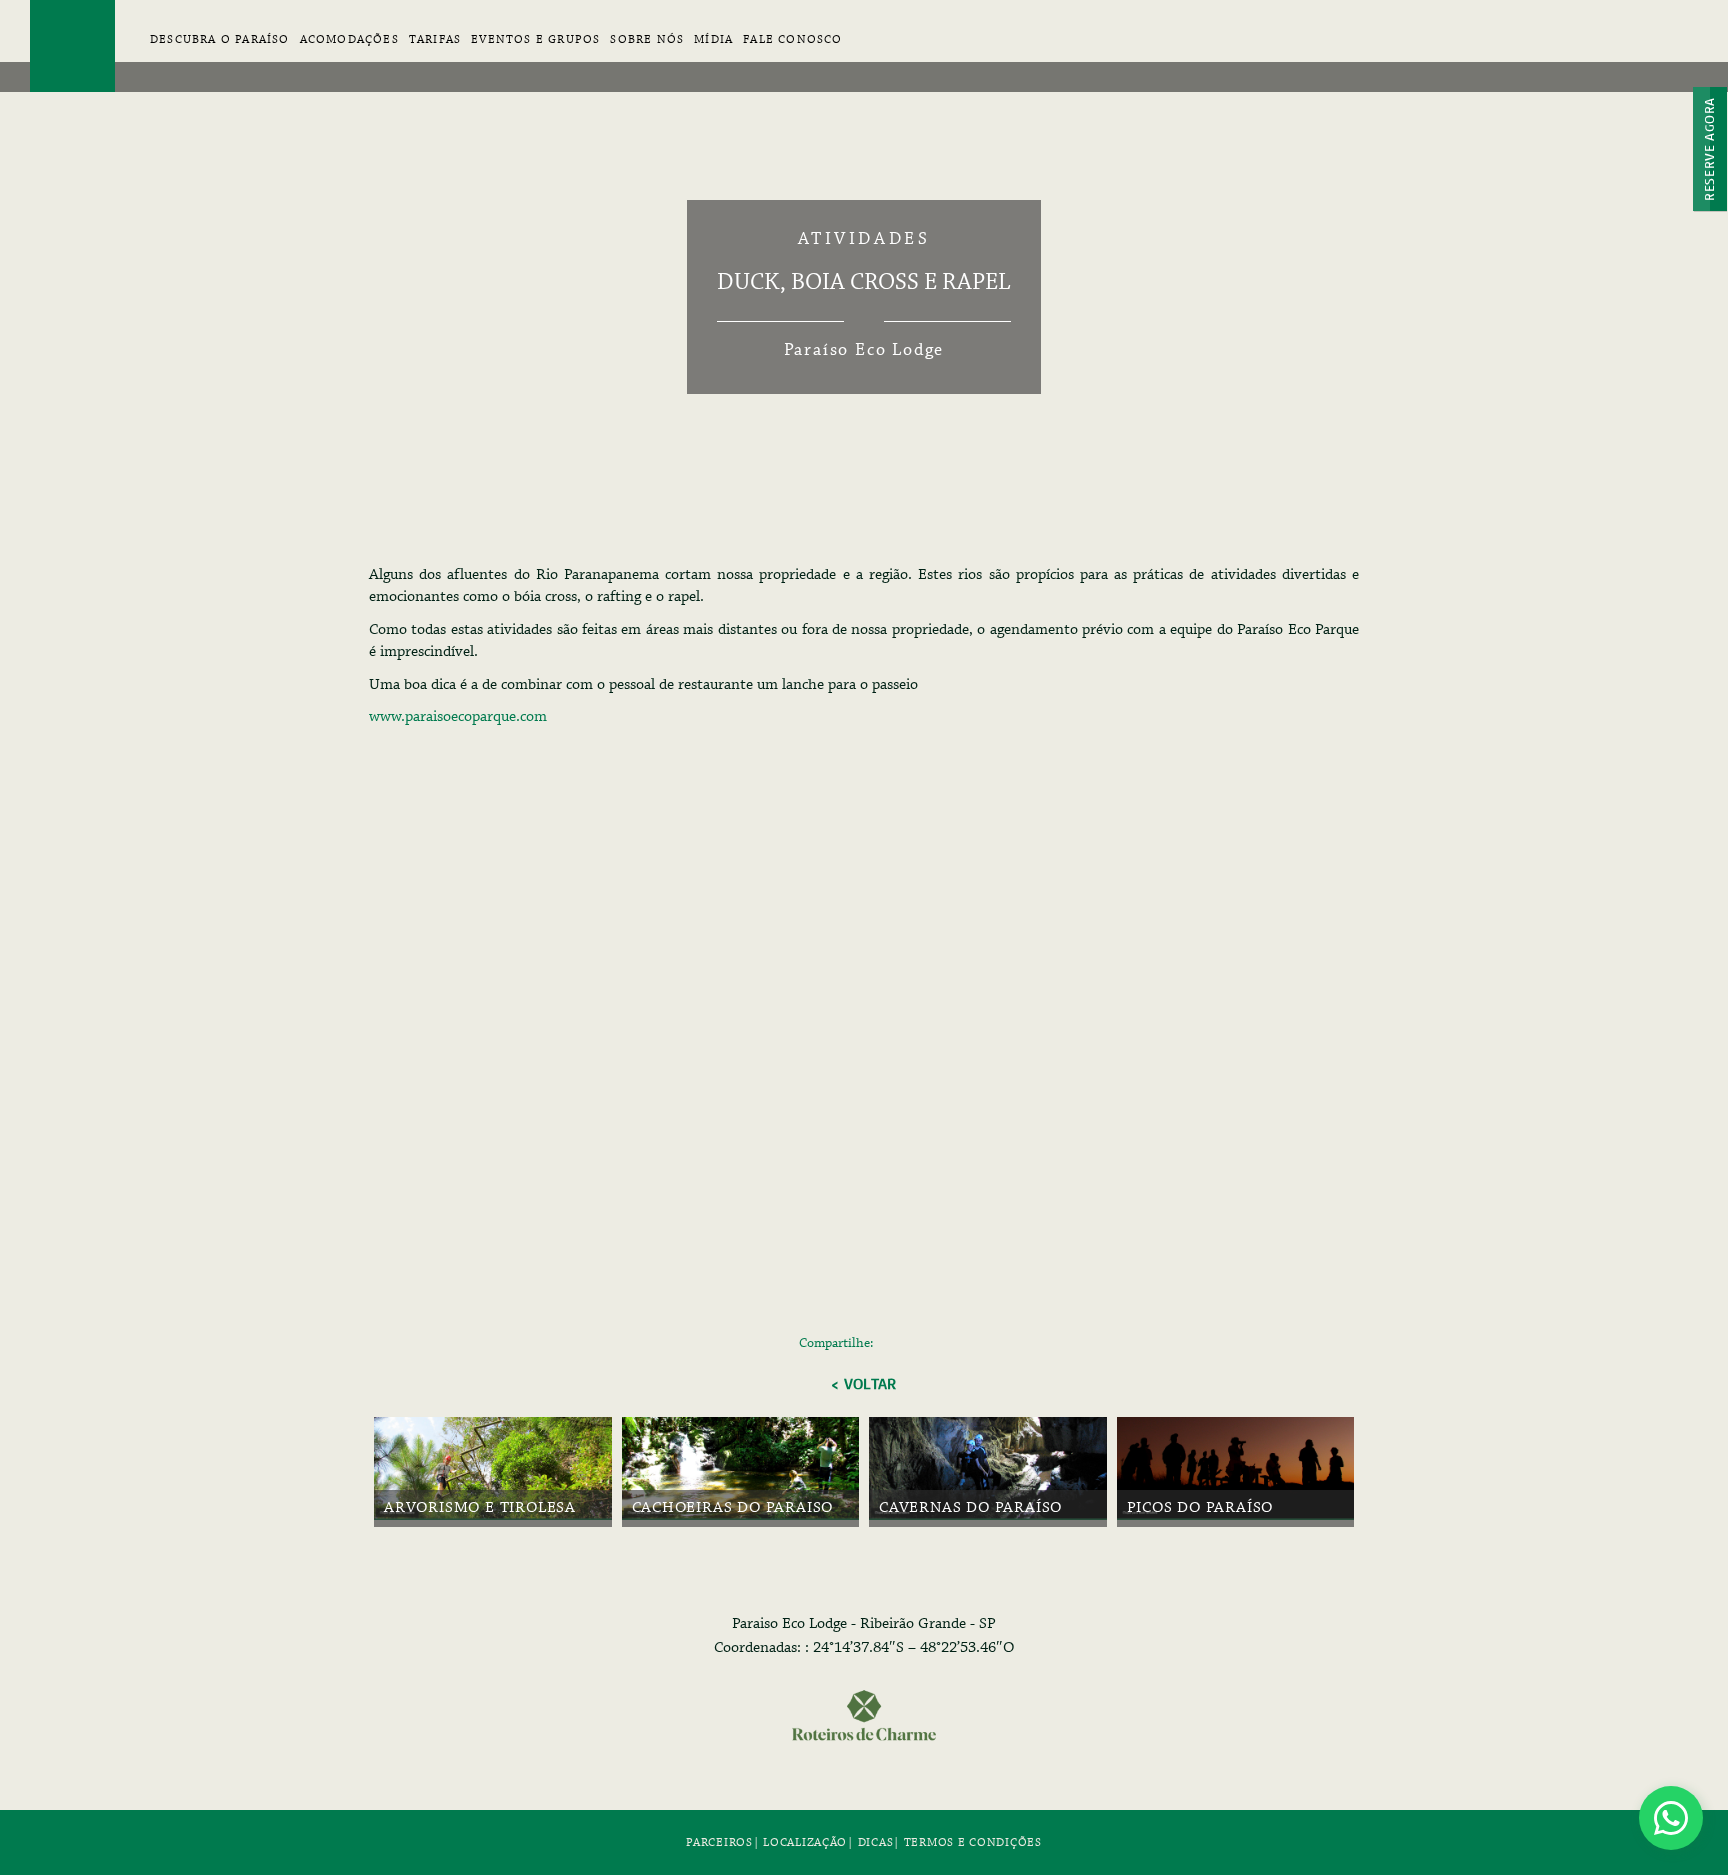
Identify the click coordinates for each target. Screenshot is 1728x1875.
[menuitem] (349, 49)
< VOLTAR (863, 1384)
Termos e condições (973, 1842)
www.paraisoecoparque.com (458, 717)
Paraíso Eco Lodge (72, 46)
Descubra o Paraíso (220, 39)
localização (805, 1842)
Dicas (876, 1842)
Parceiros (719, 1842)
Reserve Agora (1709, 149)
